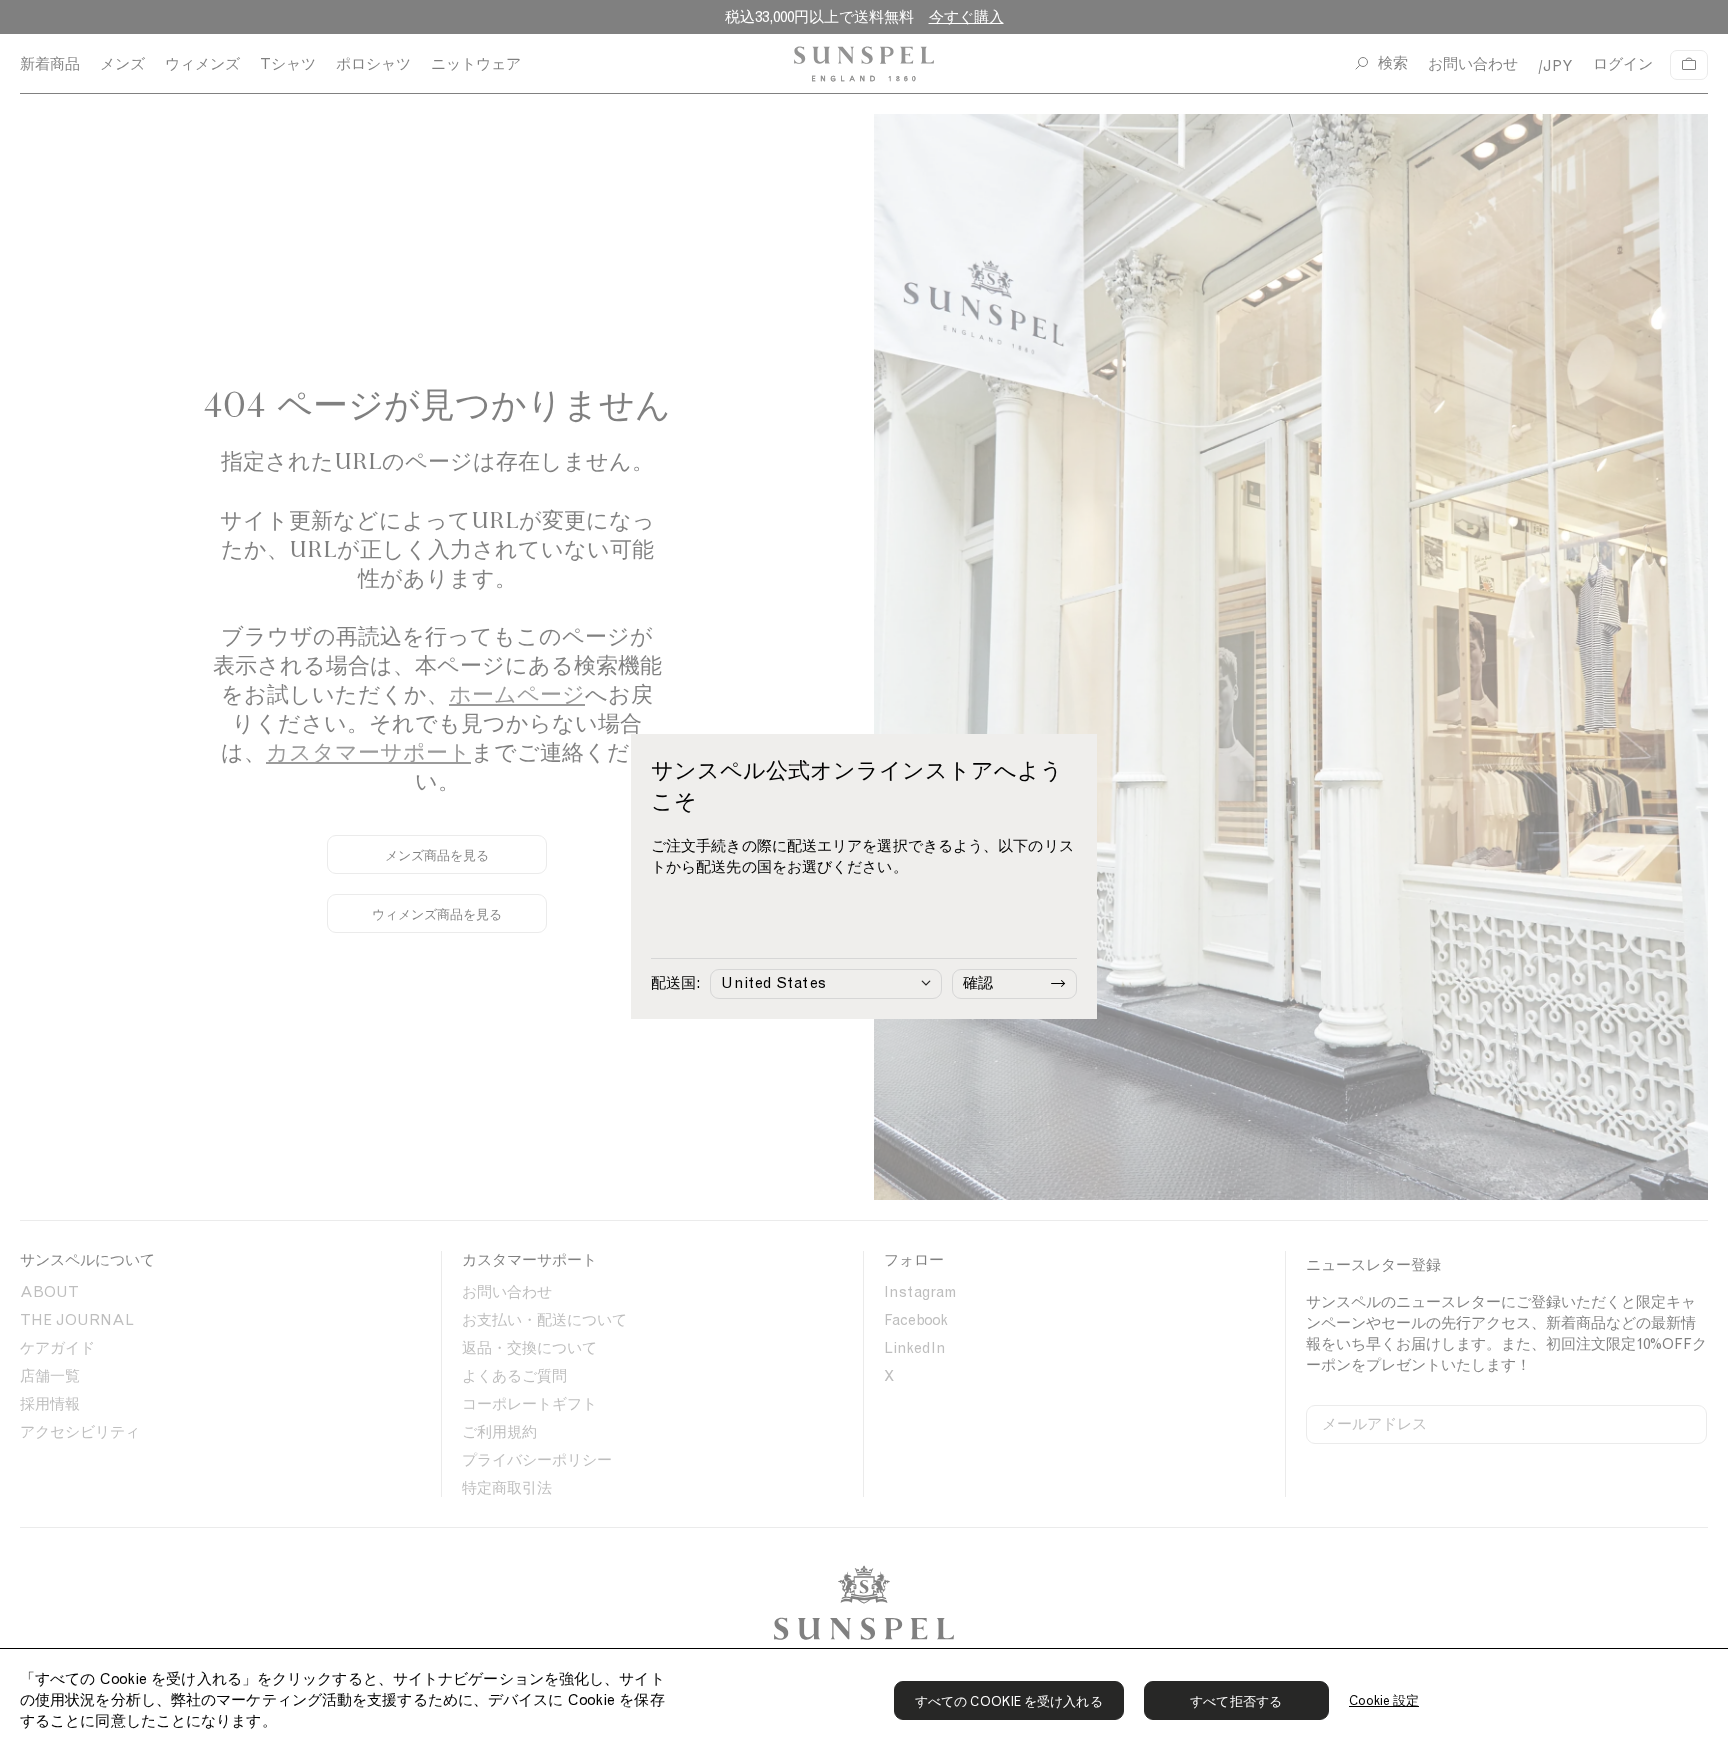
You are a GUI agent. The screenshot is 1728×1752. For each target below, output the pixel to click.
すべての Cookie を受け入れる (1009, 1701)
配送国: (675, 983)
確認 (978, 983)
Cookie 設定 (1384, 1700)
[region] (864, 1700)
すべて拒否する (1236, 1701)
